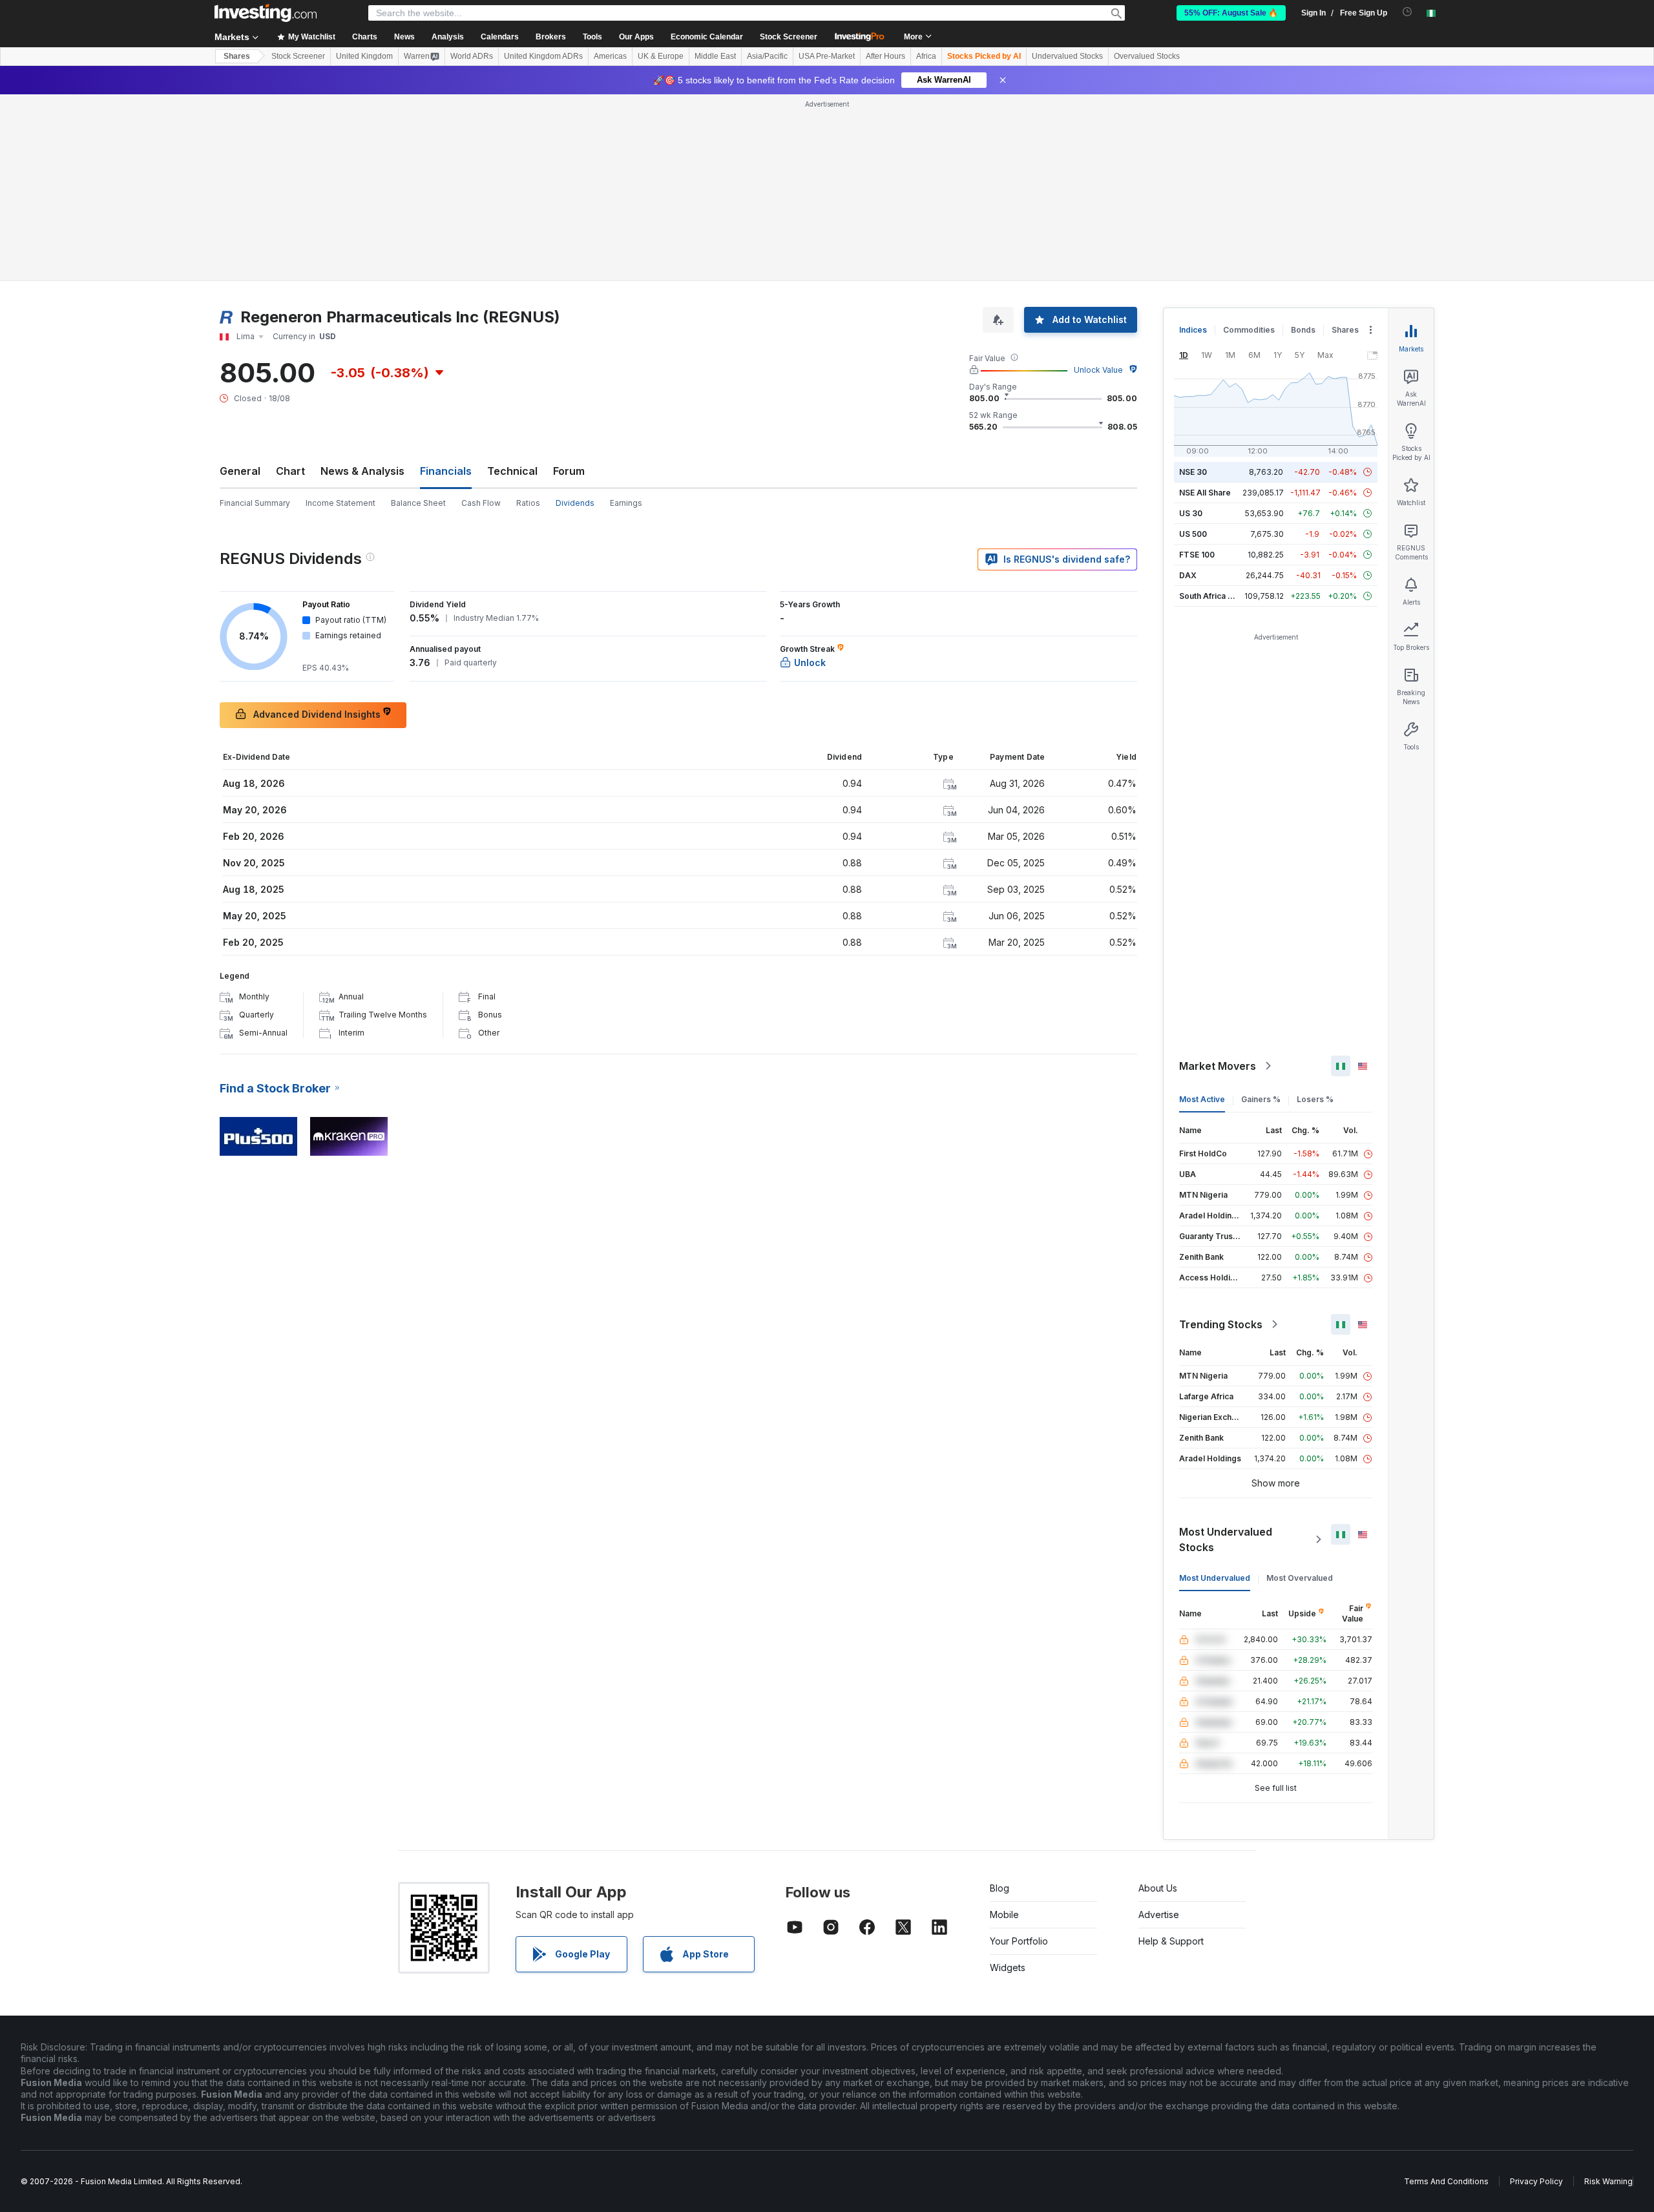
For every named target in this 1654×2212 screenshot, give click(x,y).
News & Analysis (362, 471)
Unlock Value (1098, 370)
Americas (610, 56)
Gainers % (1261, 1099)
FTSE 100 (1197, 555)
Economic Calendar (707, 37)
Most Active (1202, 1099)
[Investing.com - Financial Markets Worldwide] (266, 13)
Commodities (1249, 330)
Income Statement (340, 503)
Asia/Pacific (767, 56)
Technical (512, 471)
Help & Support (1171, 1941)
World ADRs (472, 56)
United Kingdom (364, 56)
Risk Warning (1608, 2181)
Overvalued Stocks (1147, 56)
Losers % (1315, 1099)
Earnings (626, 503)
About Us (1158, 1888)
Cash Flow (481, 503)
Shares (237, 56)
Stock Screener (789, 37)
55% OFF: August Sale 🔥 (1231, 13)
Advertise (1159, 1915)
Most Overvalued (1300, 1578)
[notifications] (1408, 12)
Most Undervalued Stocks (1226, 1539)
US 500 (1193, 534)
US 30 (1191, 513)
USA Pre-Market (827, 56)
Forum (569, 471)
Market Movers (1218, 1066)
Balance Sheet (418, 503)
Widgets (1008, 1967)
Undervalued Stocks (1067, 56)
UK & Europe (661, 56)
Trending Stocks (1221, 1324)
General (240, 471)
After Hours (885, 56)
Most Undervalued (1215, 1578)
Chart (290, 471)
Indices (1193, 330)
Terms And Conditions (1446, 2181)
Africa (926, 56)
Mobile (1004, 1915)
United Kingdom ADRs (543, 56)
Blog (1000, 1888)
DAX (1188, 575)
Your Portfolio (1019, 1941)
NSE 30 (1193, 472)
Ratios (528, 503)
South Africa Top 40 (1217, 596)
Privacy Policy (1536, 2181)
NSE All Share (1205, 493)
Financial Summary (255, 503)
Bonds (1303, 330)
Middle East (715, 56)
